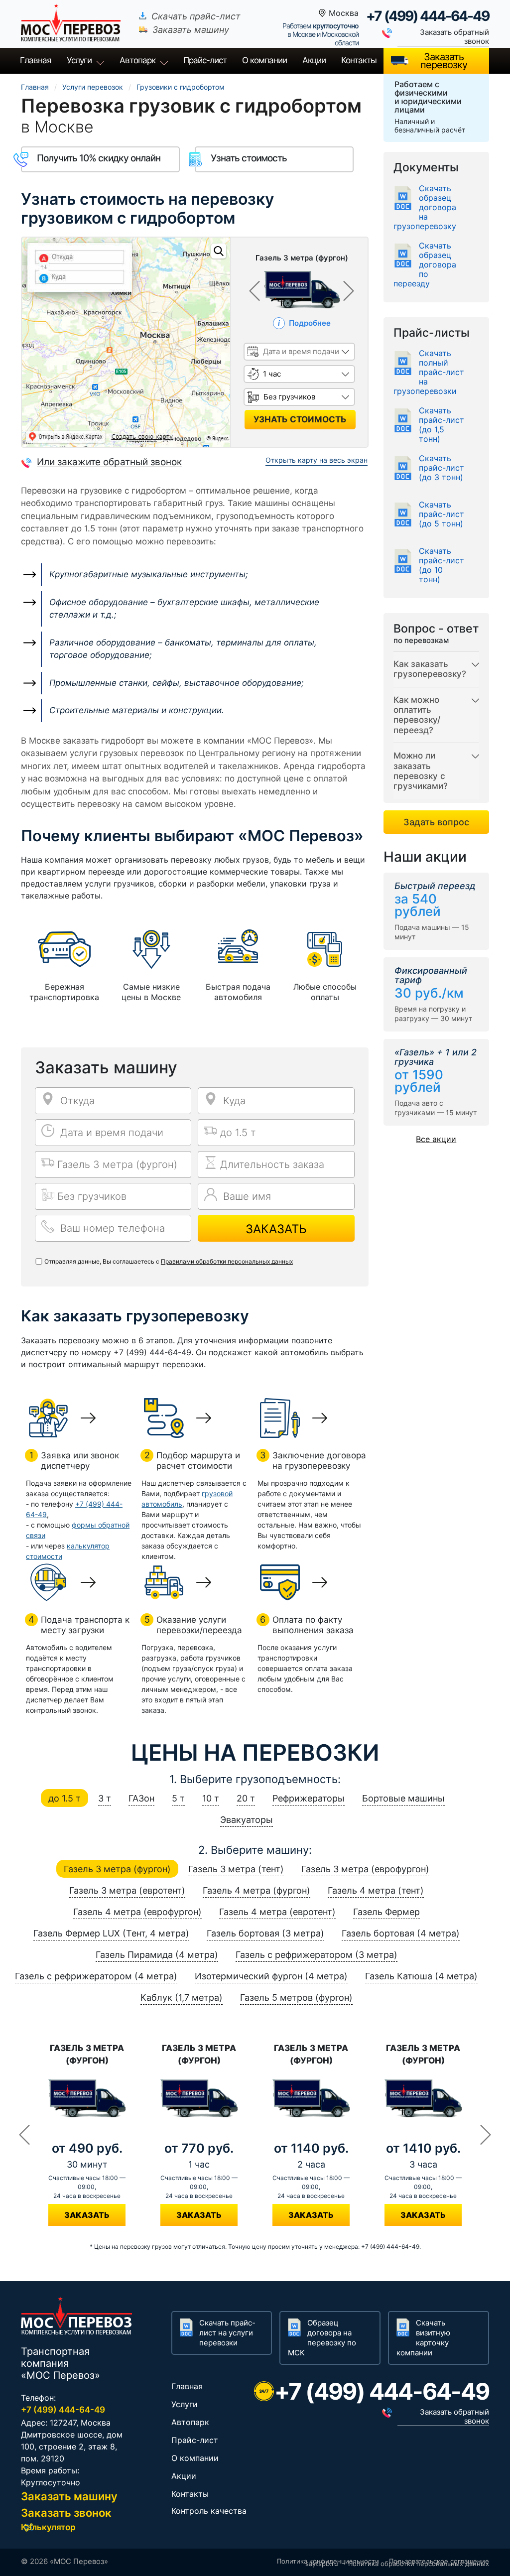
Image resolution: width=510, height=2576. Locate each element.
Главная (36, 60)
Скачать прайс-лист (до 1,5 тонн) (442, 425)
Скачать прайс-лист (196, 16)
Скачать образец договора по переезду (425, 265)
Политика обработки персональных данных (419, 2564)
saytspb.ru (322, 2564)
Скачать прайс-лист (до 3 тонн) (442, 468)
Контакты (359, 60)
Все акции (436, 1139)
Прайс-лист (195, 2440)
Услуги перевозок (93, 87)
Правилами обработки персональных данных (227, 1261)
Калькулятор (48, 2527)
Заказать (276, 1229)
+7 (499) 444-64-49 (428, 16)
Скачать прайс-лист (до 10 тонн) (442, 565)
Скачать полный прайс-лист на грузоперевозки (429, 372)
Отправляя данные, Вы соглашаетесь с (169, 1261)
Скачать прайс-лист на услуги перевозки (227, 2333)
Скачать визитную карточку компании (423, 2338)
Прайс (205, 60)
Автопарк (137, 60)
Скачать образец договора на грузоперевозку (425, 207)
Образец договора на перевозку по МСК (322, 2338)
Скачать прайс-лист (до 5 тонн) (442, 514)
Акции (314, 60)
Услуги (79, 60)
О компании (264, 60)
